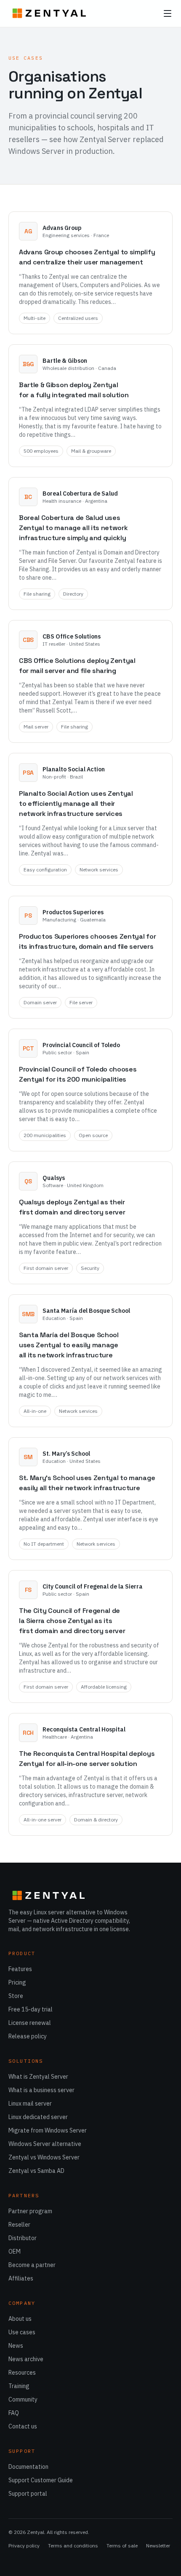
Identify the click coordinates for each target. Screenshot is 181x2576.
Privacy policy (24, 2546)
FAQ (14, 2413)
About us (20, 2319)
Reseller (19, 2225)
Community (23, 2399)
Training (19, 2386)
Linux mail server (30, 2104)
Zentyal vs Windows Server (44, 2157)
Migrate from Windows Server (48, 2130)
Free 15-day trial (31, 2009)
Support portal (28, 2494)
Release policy (28, 2036)
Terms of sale (122, 2546)
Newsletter (158, 2546)
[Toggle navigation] (168, 13)
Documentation (28, 2467)
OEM (15, 2251)
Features (20, 1969)
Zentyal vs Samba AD (36, 2171)
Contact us (23, 2426)
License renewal (30, 2023)
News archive (26, 2359)
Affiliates (21, 2278)
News (16, 2346)
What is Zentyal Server (38, 2077)
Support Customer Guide (41, 2480)
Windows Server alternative (45, 2144)
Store (16, 1996)
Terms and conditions (73, 2546)
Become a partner (32, 2265)
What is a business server (41, 2090)
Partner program (30, 2211)
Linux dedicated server (38, 2117)
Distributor (23, 2238)
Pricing (17, 1982)
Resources (22, 2373)
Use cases (22, 2332)
